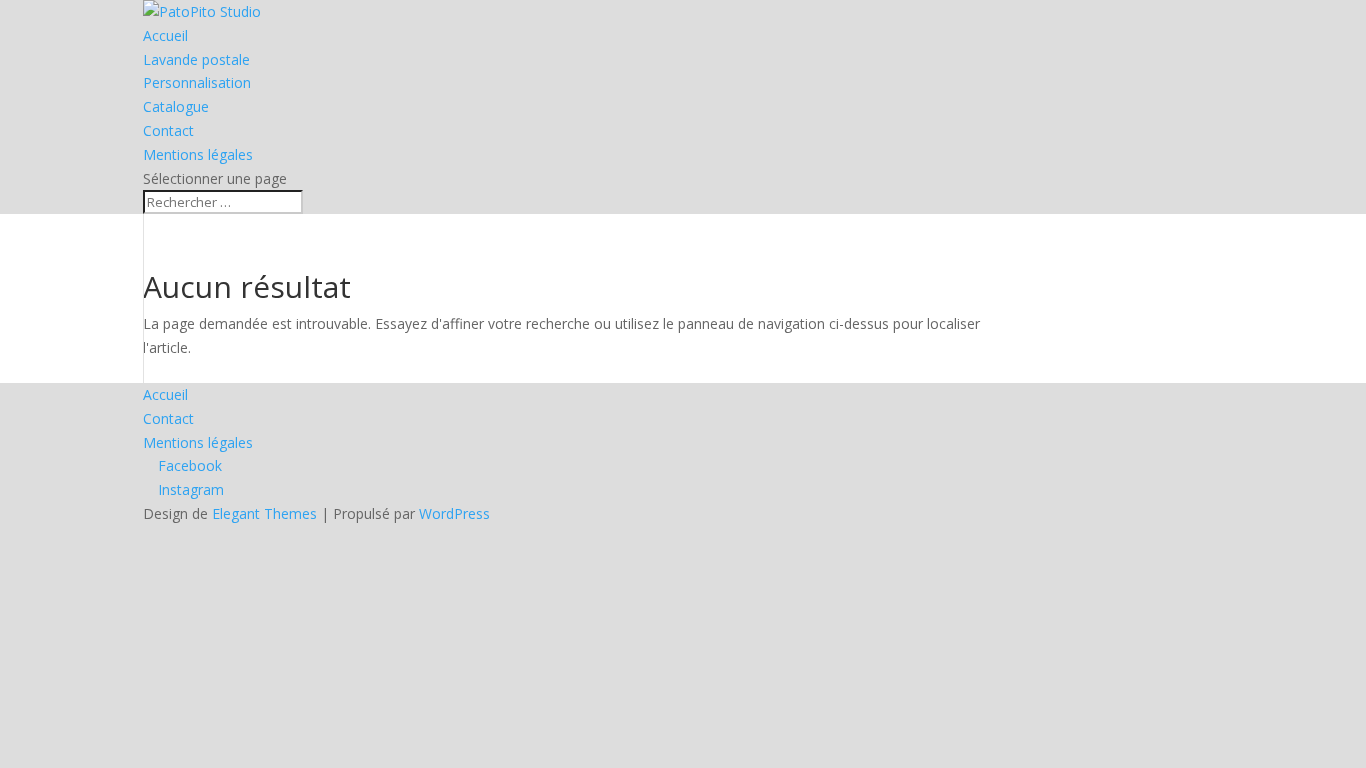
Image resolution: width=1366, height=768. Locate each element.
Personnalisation (197, 82)
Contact (168, 130)
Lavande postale (196, 59)
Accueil (165, 35)
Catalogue (176, 106)
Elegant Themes (264, 513)
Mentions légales (198, 154)
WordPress (454, 513)
